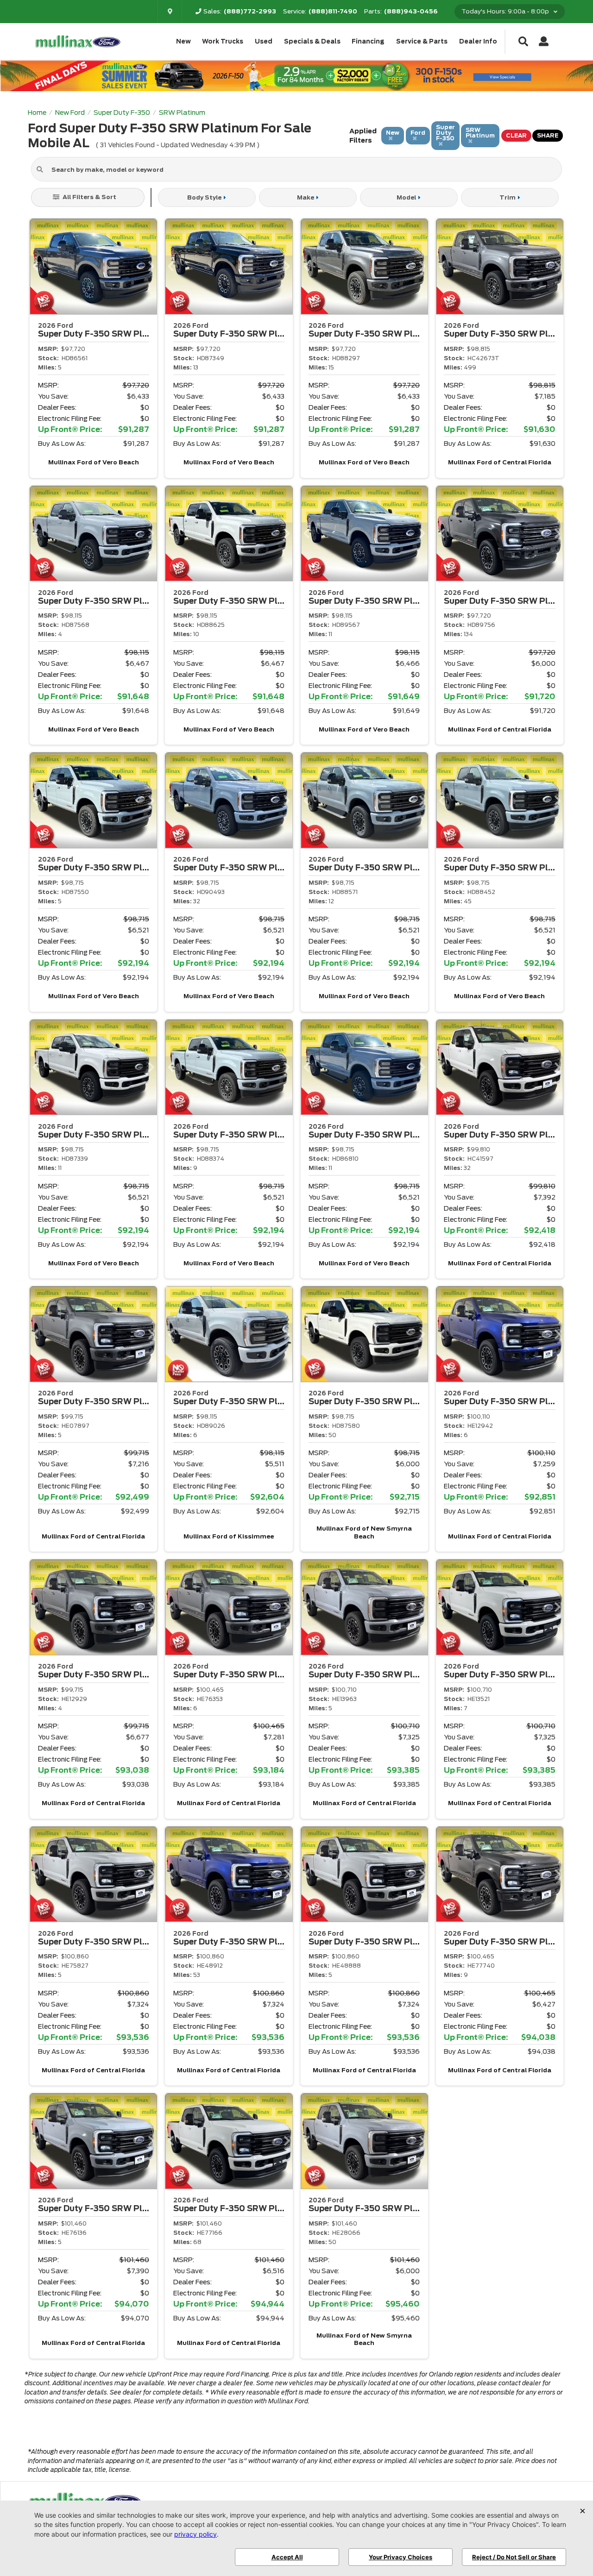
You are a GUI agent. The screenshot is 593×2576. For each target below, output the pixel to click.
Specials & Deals (312, 41)
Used (264, 41)
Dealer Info (478, 41)
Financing (368, 41)
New (183, 41)
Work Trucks (223, 41)
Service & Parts (422, 41)
